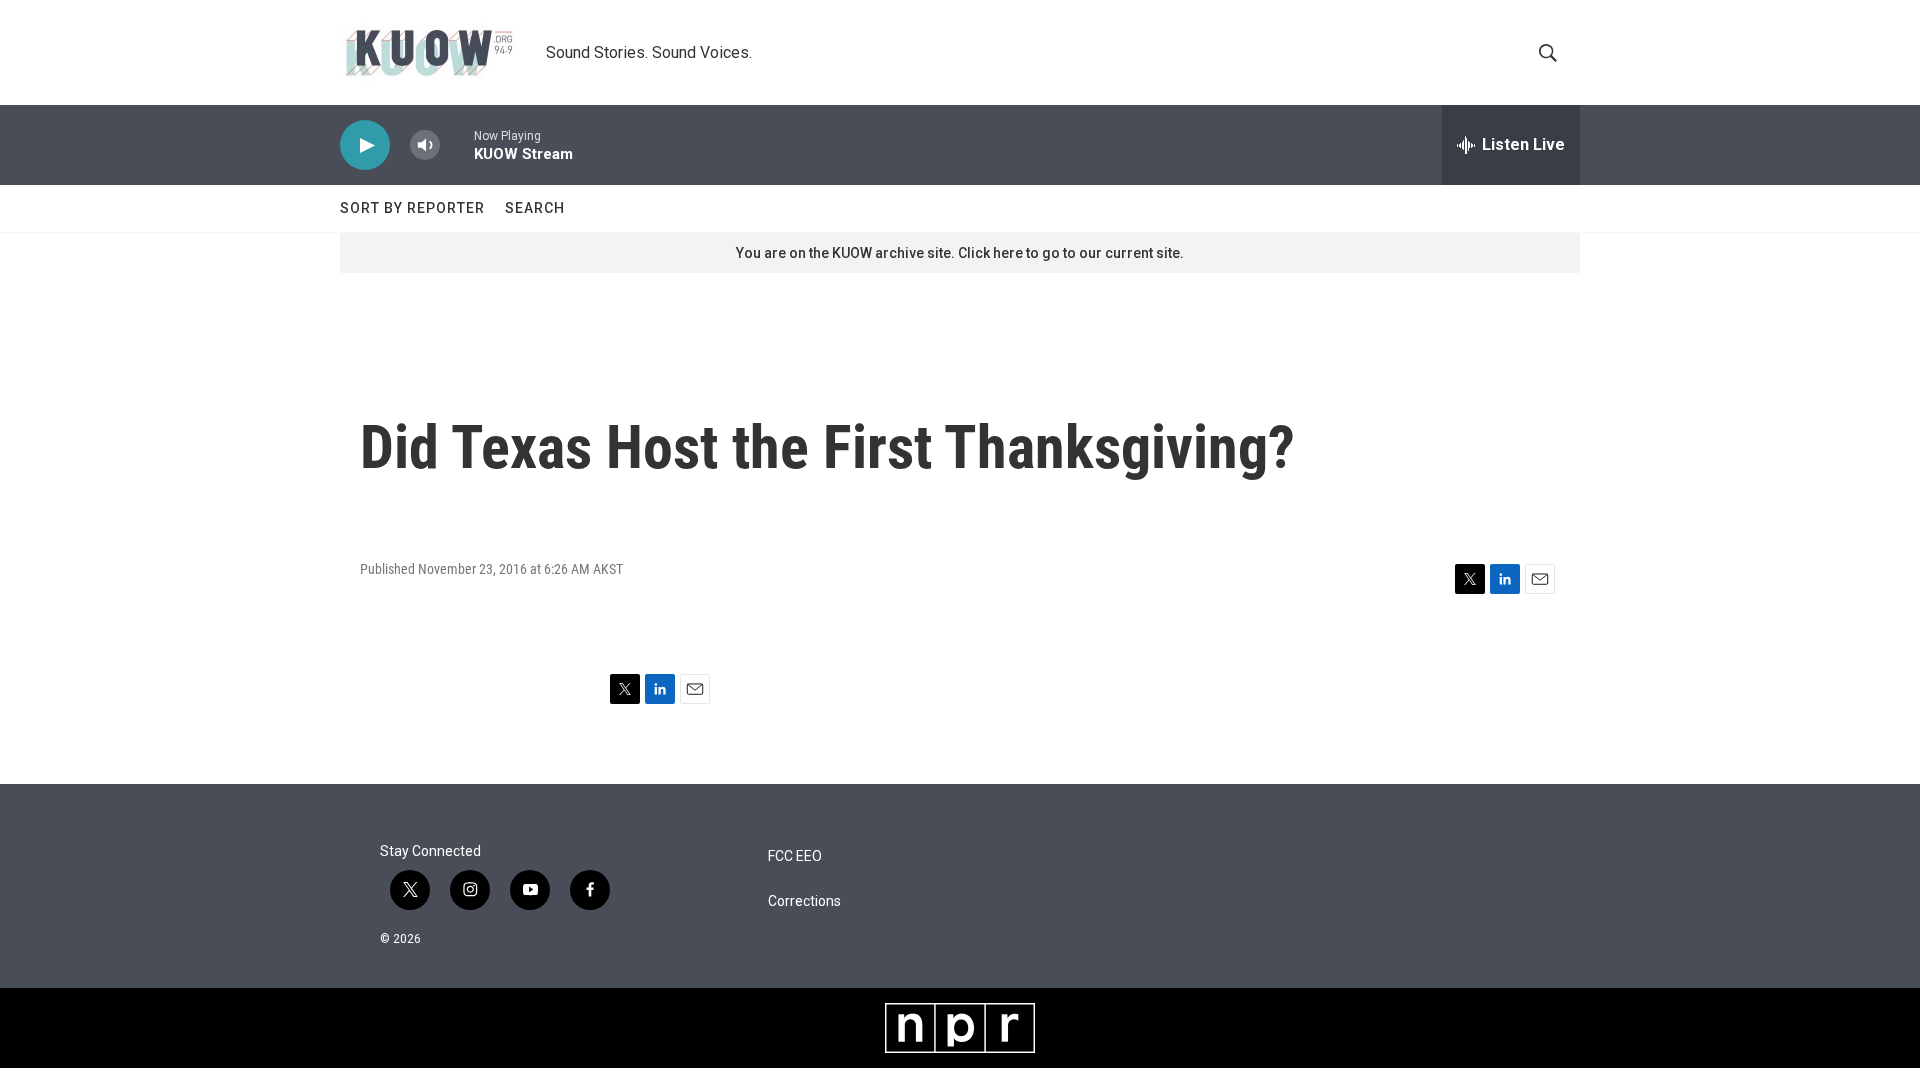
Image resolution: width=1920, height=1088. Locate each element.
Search (535, 208)
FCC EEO (795, 856)
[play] (365, 145)
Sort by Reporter (412, 208)
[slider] (457, 144)
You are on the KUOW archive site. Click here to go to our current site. (960, 253)
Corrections (804, 901)
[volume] (425, 145)
